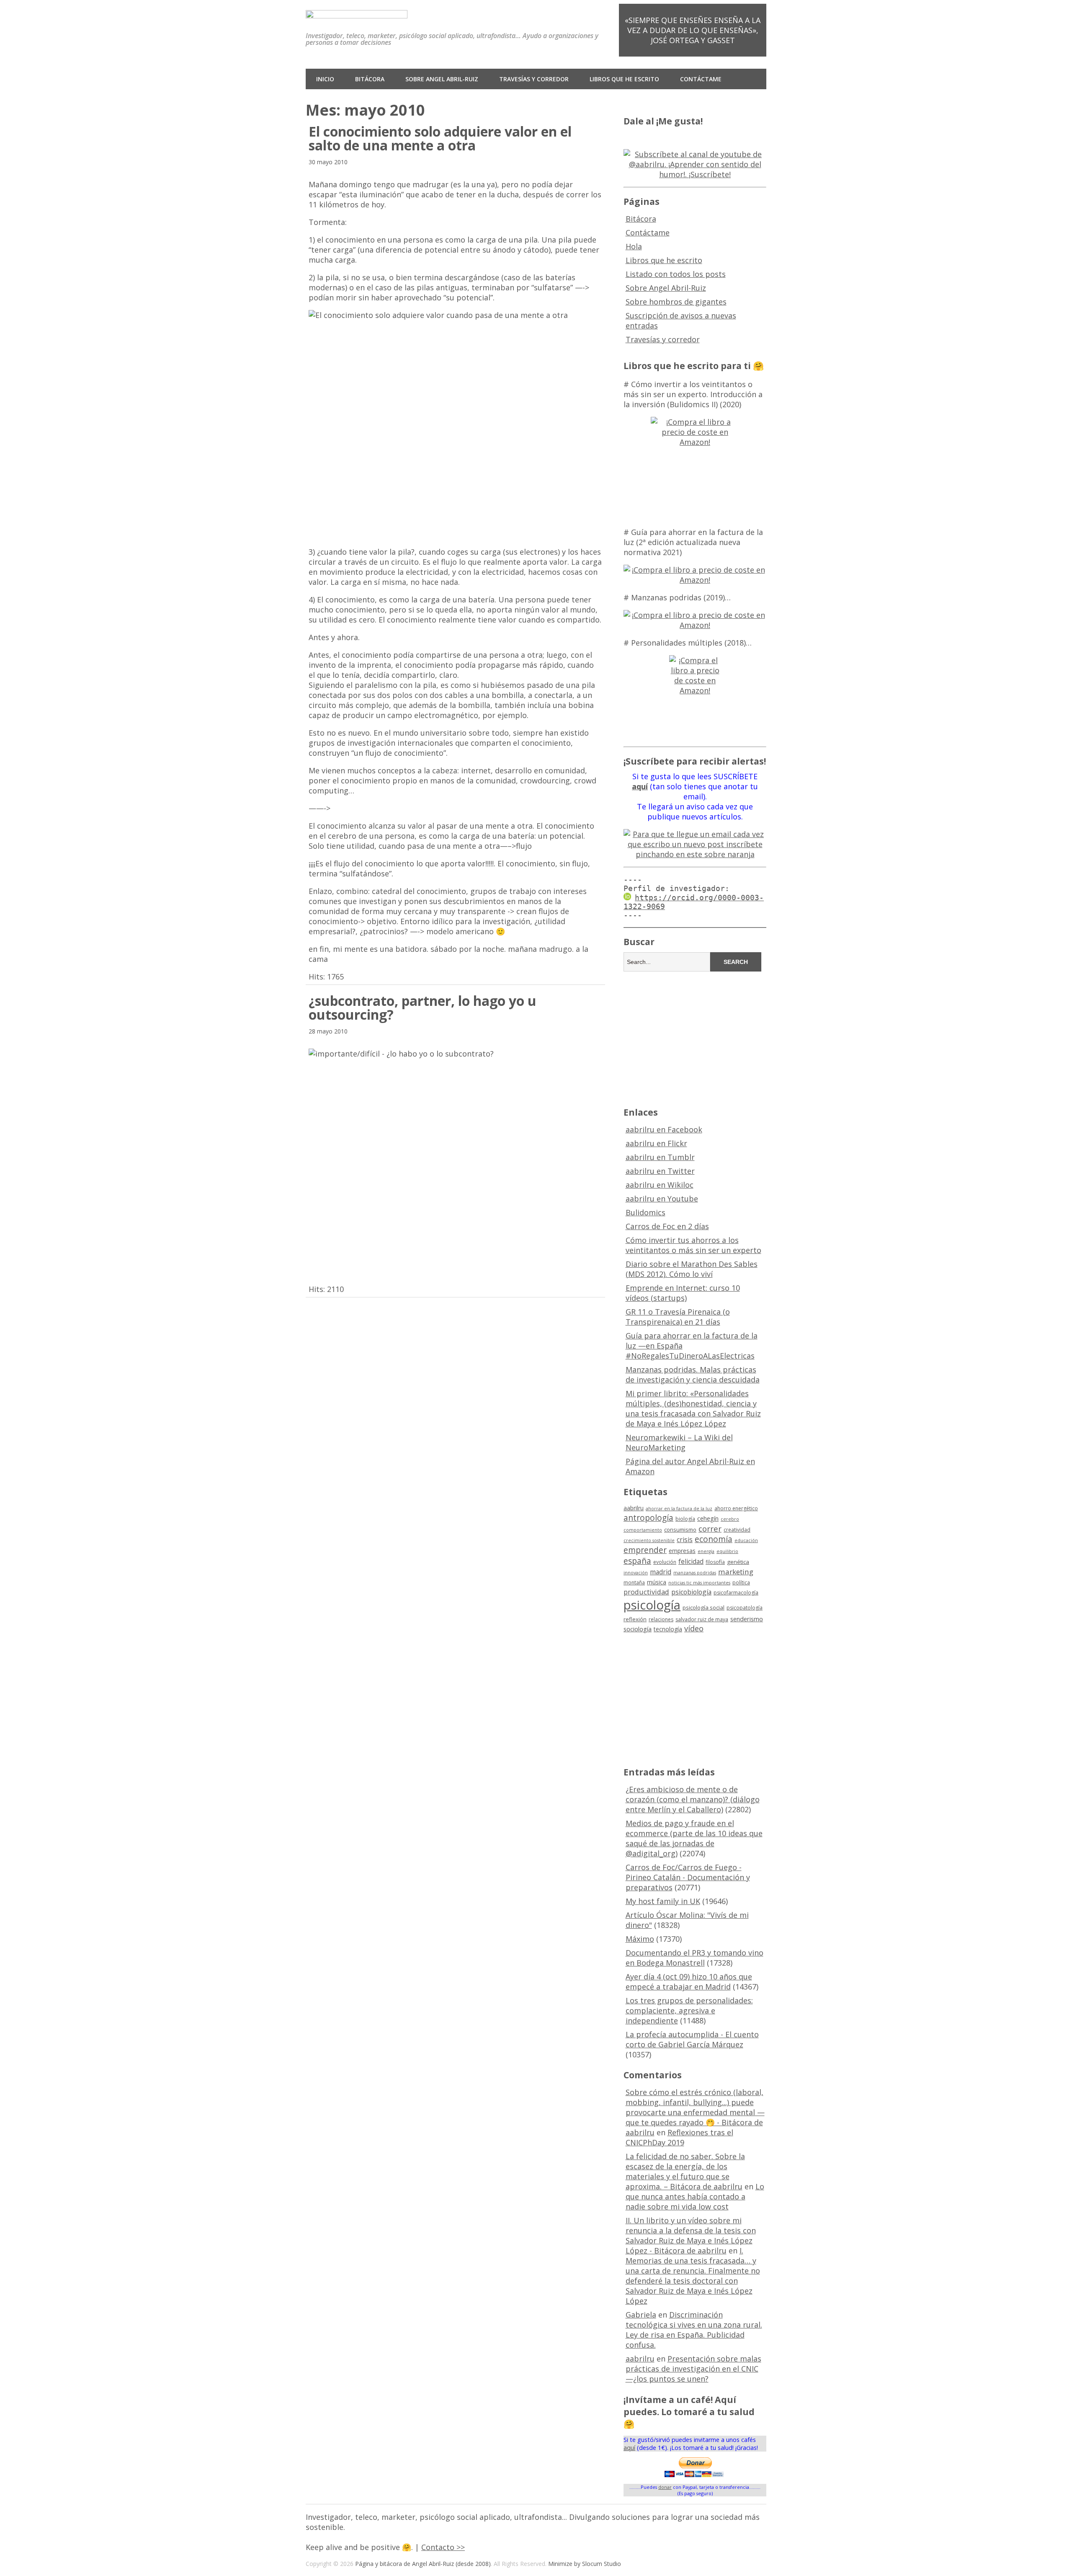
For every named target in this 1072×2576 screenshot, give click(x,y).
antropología (648, 1518)
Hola (634, 246)
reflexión (635, 1619)
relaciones (661, 1619)
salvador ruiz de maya (702, 1619)
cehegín (708, 1518)
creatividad (737, 1530)
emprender (645, 1550)
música (657, 1582)
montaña (634, 1583)
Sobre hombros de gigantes (676, 302)
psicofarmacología (736, 1593)
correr (710, 1528)
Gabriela (641, 2315)
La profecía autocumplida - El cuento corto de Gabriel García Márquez (692, 2039)
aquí (629, 2448)
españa (637, 1561)
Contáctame (701, 79)
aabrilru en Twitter (660, 1171)
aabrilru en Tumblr (660, 1157)
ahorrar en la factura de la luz (679, 1509)
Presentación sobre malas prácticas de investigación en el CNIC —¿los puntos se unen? (693, 2369)
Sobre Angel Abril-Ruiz (442, 79)
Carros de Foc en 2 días (667, 1226)
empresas (682, 1551)
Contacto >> (443, 2547)
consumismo (680, 1530)
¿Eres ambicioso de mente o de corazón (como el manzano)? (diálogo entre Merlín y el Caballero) (693, 1799)
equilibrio (727, 1551)
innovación (636, 1573)
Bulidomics (646, 1212)
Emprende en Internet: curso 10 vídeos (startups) (683, 1293)
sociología (638, 1629)
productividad (646, 1592)
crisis (685, 1540)
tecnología (668, 1629)
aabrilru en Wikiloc (660, 1185)
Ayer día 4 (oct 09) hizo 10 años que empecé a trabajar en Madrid (689, 1982)
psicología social (703, 1607)
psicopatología (745, 1608)
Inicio (325, 79)
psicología (652, 1605)
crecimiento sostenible (649, 1540)
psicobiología (691, 1592)
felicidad (691, 1561)
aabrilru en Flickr (656, 1143)
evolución (665, 1562)
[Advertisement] (695, 1038)
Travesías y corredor (534, 79)
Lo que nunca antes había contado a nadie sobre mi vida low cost (695, 2196)
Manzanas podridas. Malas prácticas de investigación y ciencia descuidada (693, 1375)
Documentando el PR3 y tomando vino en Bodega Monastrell (694, 1958)
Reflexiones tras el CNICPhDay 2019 (679, 2137)
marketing (736, 1572)
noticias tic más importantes (699, 1583)
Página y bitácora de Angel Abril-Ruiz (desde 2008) (423, 2564)
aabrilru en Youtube (662, 1199)
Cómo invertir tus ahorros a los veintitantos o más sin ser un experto (693, 1245)
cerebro (730, 1519)
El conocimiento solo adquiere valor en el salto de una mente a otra (440, 138)
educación (746, 1540)
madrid (661, 1572)
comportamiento (643, 1530)
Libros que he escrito (624, 79)
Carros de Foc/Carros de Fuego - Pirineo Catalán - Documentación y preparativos (688, 1877)
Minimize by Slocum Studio (585, 2564)
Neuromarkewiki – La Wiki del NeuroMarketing (679, 1442)
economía (714, 1539)
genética (738, 1562)
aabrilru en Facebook (664, 1129)
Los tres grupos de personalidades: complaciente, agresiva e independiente (689, 2010)
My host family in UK (663, 1901)
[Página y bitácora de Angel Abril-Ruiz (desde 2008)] (357, 12)
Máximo (640, 1939)
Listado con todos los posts (676, 274)
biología (685, 1519)
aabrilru (634, 1508)
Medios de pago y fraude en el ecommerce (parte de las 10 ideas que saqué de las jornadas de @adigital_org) (694, 1838)
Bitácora (370, 79)
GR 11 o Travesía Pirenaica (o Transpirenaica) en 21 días (678, 1317)
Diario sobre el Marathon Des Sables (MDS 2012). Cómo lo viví (692, 1269)
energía (706, 1551)
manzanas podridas (695, 1573)
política (741, 1583)
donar (665, 2487)
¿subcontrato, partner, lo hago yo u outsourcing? (423, 1008)
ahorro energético (736, 1508)
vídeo (694, 1628)
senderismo (747, 1619)
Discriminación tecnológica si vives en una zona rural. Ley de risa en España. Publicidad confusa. (694, 2330)
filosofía (715, 1562)
